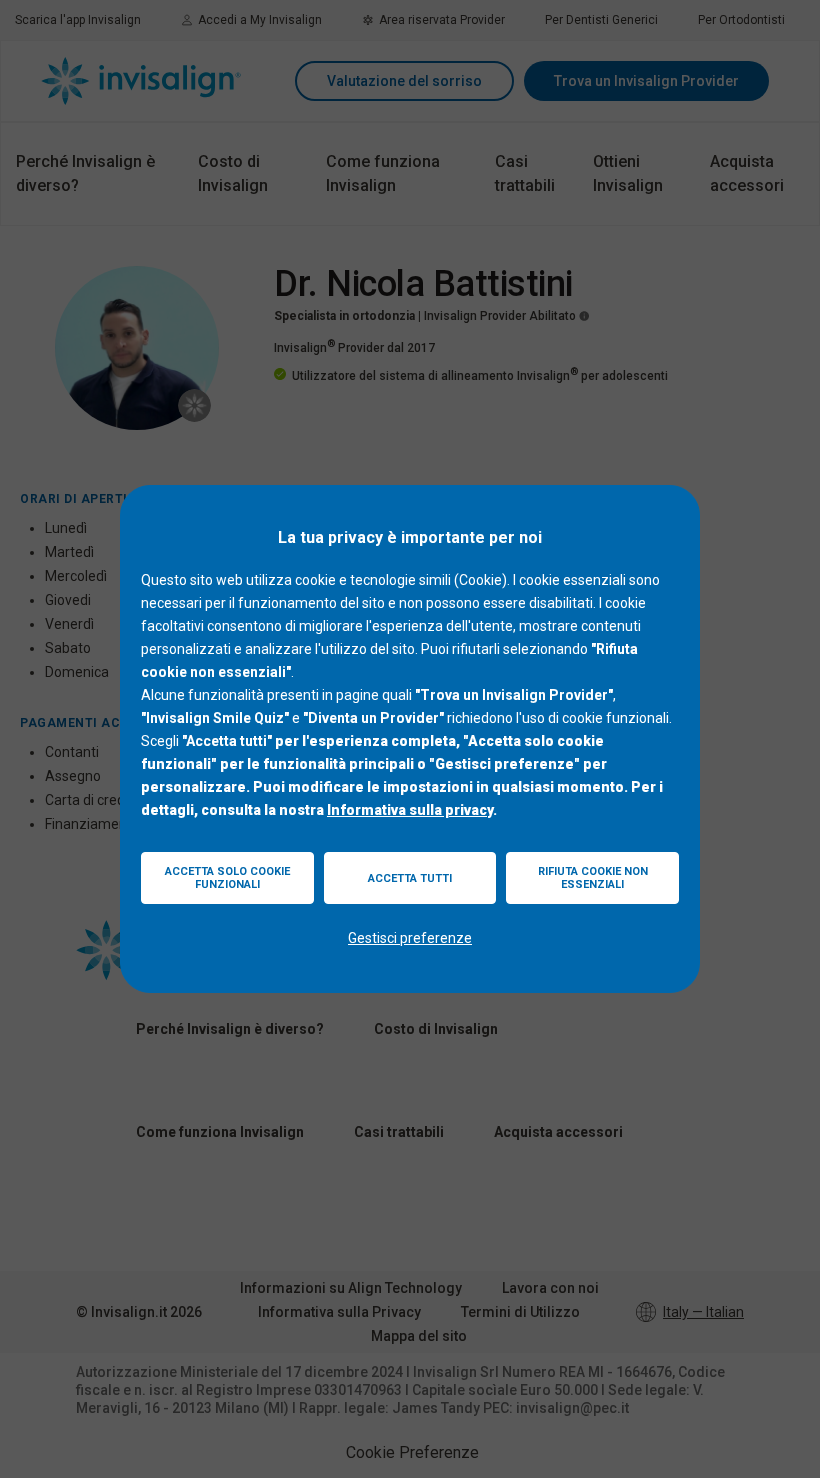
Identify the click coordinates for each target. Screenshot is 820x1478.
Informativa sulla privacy (410, 810)
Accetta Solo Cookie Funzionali (227, 878)
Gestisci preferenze (410, 938)
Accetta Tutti (410, 878)
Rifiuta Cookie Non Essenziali (593, 878)
